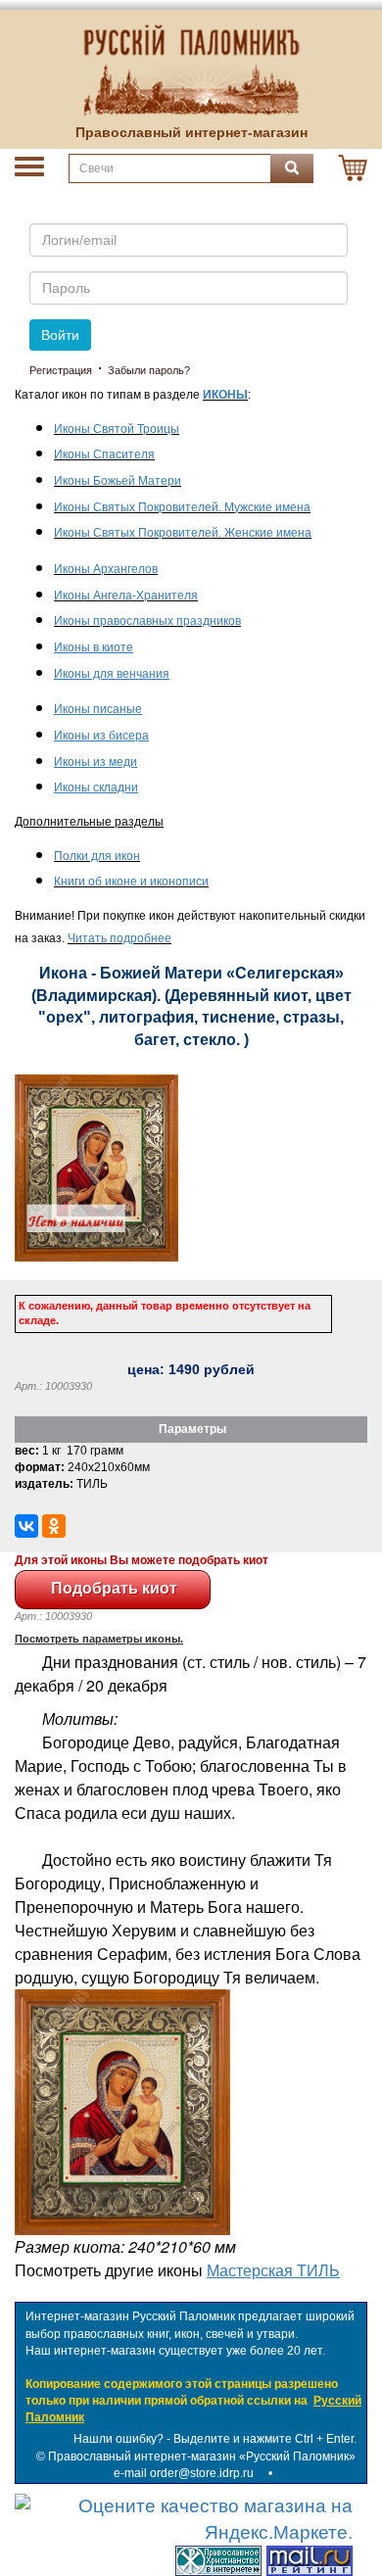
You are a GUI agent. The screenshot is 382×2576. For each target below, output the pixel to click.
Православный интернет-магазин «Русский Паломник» (202, 2457)
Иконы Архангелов (106, 569)
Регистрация (61, 370)
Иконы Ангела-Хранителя (126, 596)
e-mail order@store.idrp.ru (184, 2473)
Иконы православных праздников (147, 621)
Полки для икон (97, 856)
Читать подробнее (119, 938)
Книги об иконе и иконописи (131, 882)
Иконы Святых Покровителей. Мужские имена (182, 507)
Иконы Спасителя (104, 454)
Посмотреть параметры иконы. (99, 1639)
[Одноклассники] (54, 1526)
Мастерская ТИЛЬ (273, 2270)
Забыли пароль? (149, 370)
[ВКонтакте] (26, 1526)
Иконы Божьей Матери (118, 481)
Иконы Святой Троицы (117, 429)
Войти (60, 335)
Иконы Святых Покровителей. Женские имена (183, 533)
